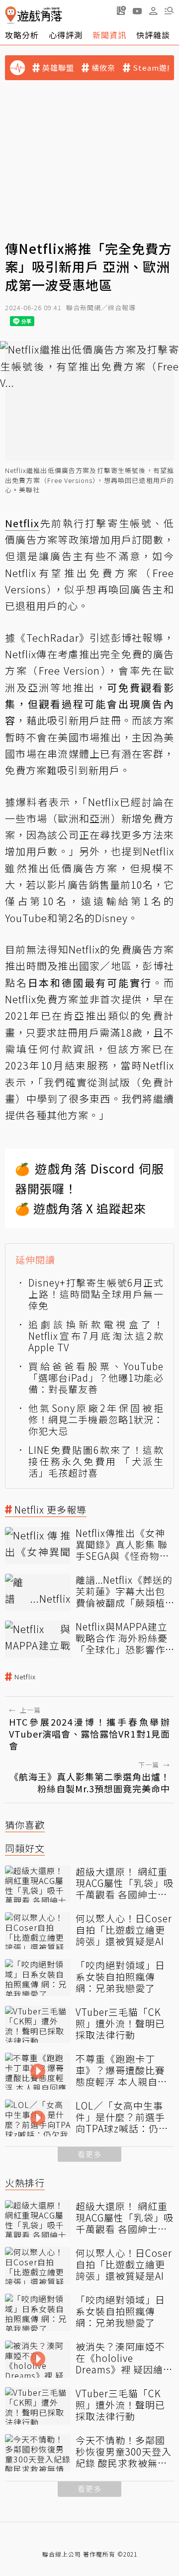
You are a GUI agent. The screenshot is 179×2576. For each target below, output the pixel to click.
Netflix (25, 1677)
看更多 (89, 2154)
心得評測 (66, 35)
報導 (153, 638)
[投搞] (121, 10)
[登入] (153, 11)
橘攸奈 (103, 68)
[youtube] (137, 10)
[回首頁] (34, 15)
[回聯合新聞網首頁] (11, 15)
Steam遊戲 (154, 68)
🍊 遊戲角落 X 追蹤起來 (81, 1208)
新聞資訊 (109, 35)
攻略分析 (22, 35)
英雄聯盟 (58, 68)
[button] (169, 10)
